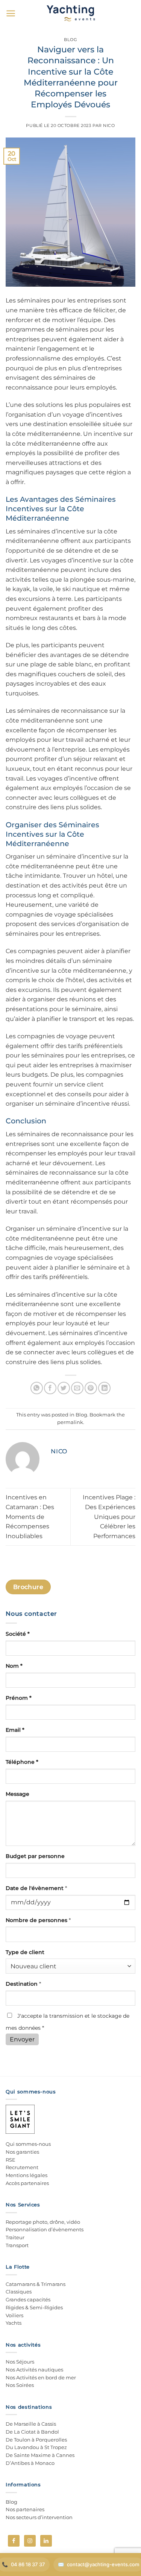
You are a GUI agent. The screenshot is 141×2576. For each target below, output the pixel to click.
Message (17, 1794)
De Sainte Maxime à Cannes (40, 2455)
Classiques (19, 2292)
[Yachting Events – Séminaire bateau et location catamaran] (70, 13)
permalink (70, 1422)
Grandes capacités (28, 2299)
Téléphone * (22, 1762)
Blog (70, 40)
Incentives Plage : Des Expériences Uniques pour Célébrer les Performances (109, 1516)
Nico (109, 125)
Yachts (14, 2323)
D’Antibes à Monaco (30, 2463)
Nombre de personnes (38, 1920)
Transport (17, 2245)
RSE (11, 2160)
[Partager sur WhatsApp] (37, 1388)
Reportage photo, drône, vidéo (43, 2222)
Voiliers (14, 2315)
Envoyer (22, 2039)
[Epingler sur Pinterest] (91, 1388)
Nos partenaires (25, 2509)
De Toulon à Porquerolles (36, 2440)
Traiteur (15, 2237)
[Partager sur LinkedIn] (104, 1388)
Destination (23, 1984)
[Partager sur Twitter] (64, 1388)
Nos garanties (22, 2152)
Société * (18, 1634)
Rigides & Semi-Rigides (34, 2307)
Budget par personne (35, 1856)
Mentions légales (27, 2175)
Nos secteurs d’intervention (39, 2517)
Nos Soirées (20, 2385)
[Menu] (11, 13)
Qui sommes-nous (28, 2144)
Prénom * (19, 1698)
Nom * (14, 1666)
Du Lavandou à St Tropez (36, 2447)
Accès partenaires (27, 2183)
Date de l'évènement (36, 1888)
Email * (15, 1730)
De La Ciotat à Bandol (32, 2432)
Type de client (25, 1952)
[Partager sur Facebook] (50, 1388)
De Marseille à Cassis (31, 2424)
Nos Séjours (20, 2362)
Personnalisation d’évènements (45, 2229)
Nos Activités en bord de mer (41, 2377)
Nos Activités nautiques (34, 2370)
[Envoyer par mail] (77, 1388)
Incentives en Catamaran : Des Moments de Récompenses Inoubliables (30, 1516)
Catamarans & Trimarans (36, 2284)
